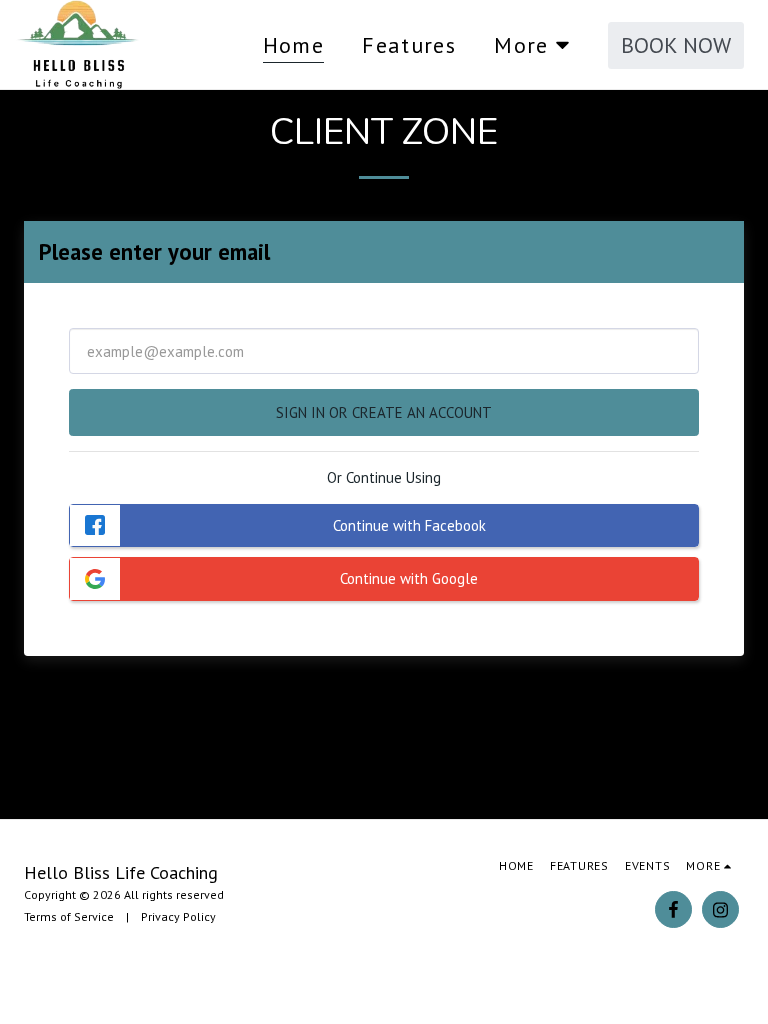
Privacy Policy (178, 916)
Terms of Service (69, 916)
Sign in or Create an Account (384, 412)
